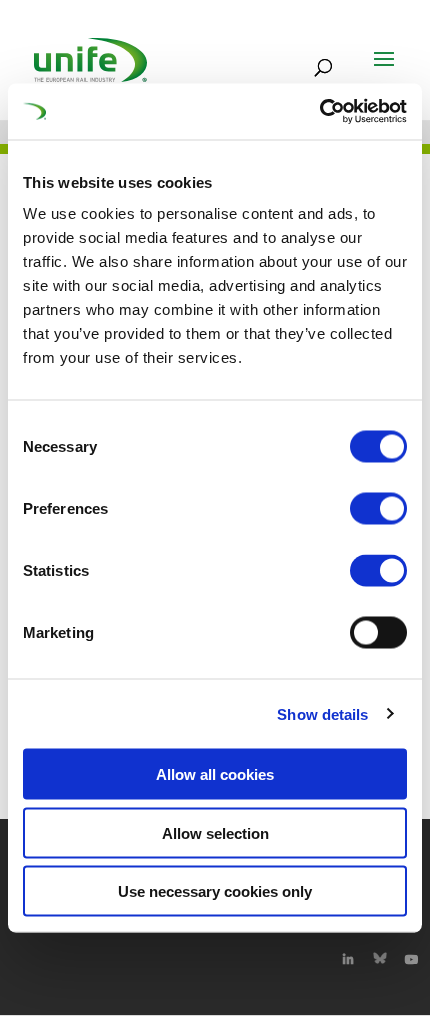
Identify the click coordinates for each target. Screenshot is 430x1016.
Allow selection (215, 832)
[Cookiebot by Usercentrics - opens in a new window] (319, 112)
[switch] (378, 509)
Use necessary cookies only (215, 891)
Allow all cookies (215, 774)
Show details (322, 713)
